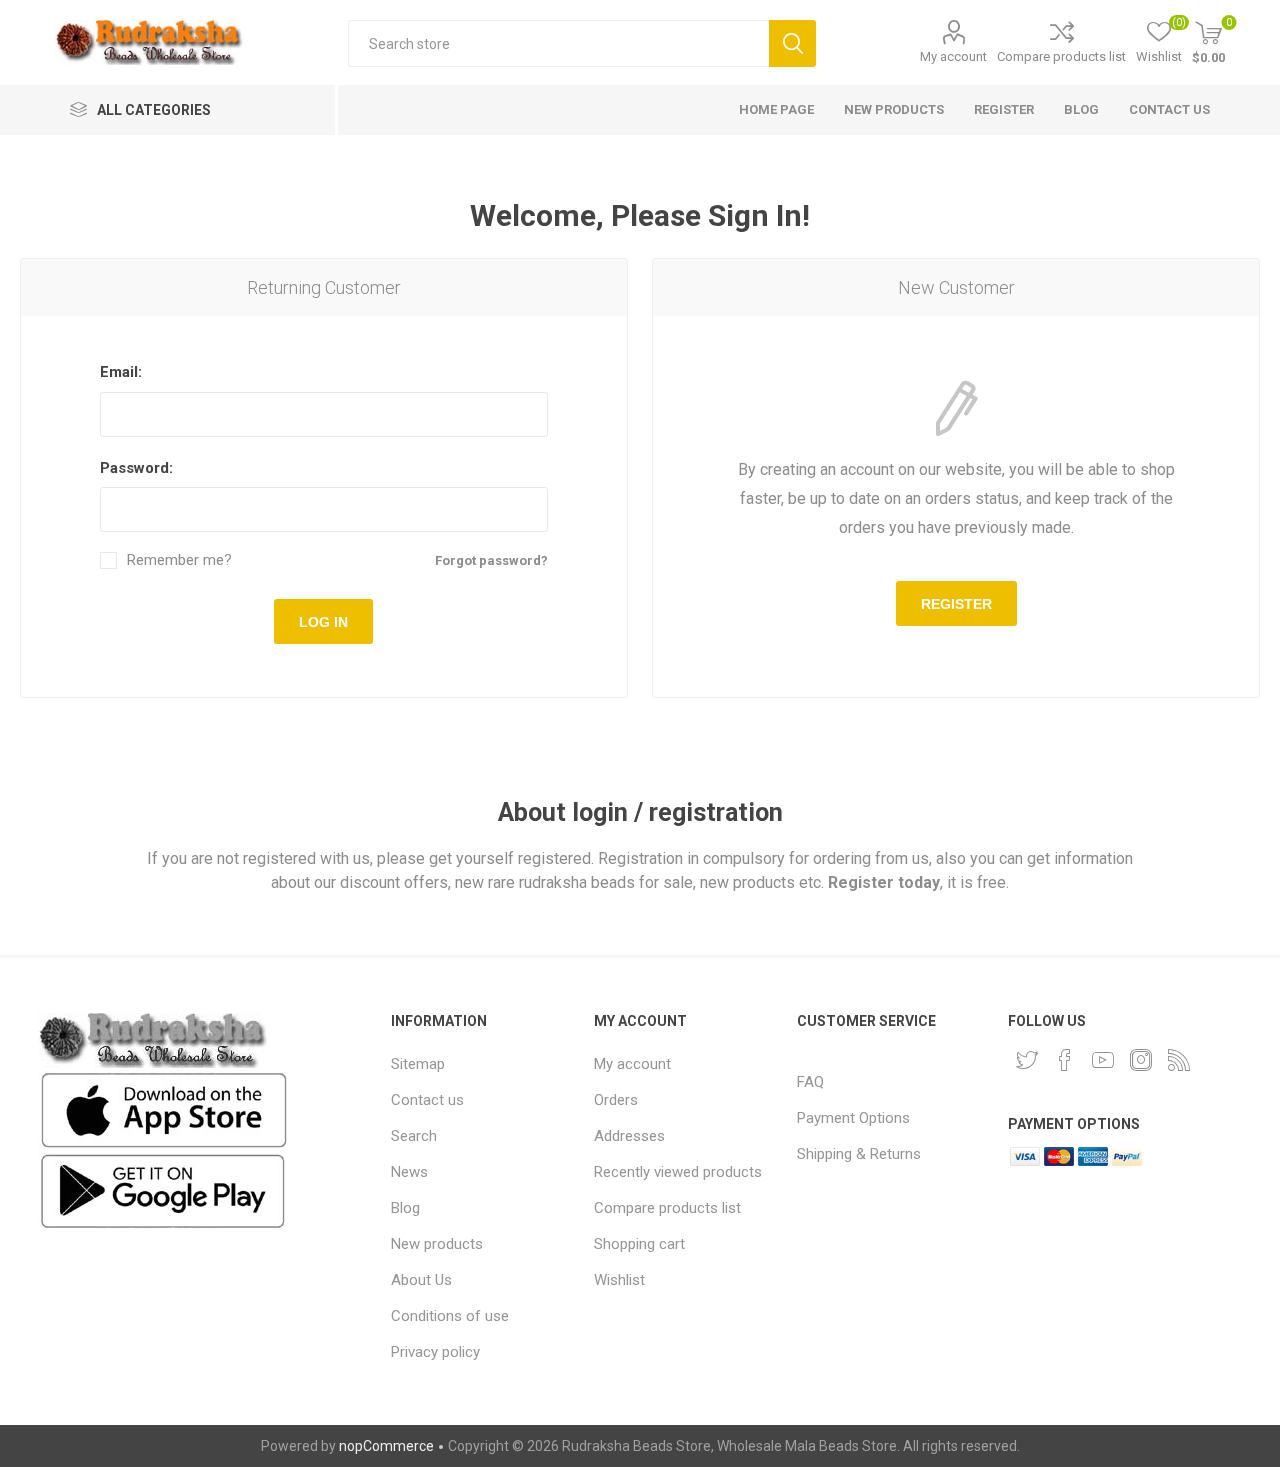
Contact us (427, 1100)
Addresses (629, 1136)
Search (792, 43)
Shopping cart (639, 1244)
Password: (136, 468)
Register (956, 604)
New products (437, 1244)
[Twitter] (1027, 1060)
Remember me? (179, 560)
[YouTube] (1103, 1060)
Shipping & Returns (859, 1154)
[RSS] (1179, 1060)
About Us (421, 1280)
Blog (405, 1208)
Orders (616, 1100)
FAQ (810, 1082)
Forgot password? (491, 560)
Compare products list (1061, 56)
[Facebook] (1065, 1060)
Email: (121, 372)
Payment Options (853, 1118)
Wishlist (619, 1280)
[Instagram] (1141, 1060)
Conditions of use (450, 1316)
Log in (323, 622)
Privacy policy (435, 1352)
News (409, 1172)
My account (953, 56)
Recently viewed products (678, 1172)
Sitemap (418, 1064)
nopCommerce (386, 1446)
